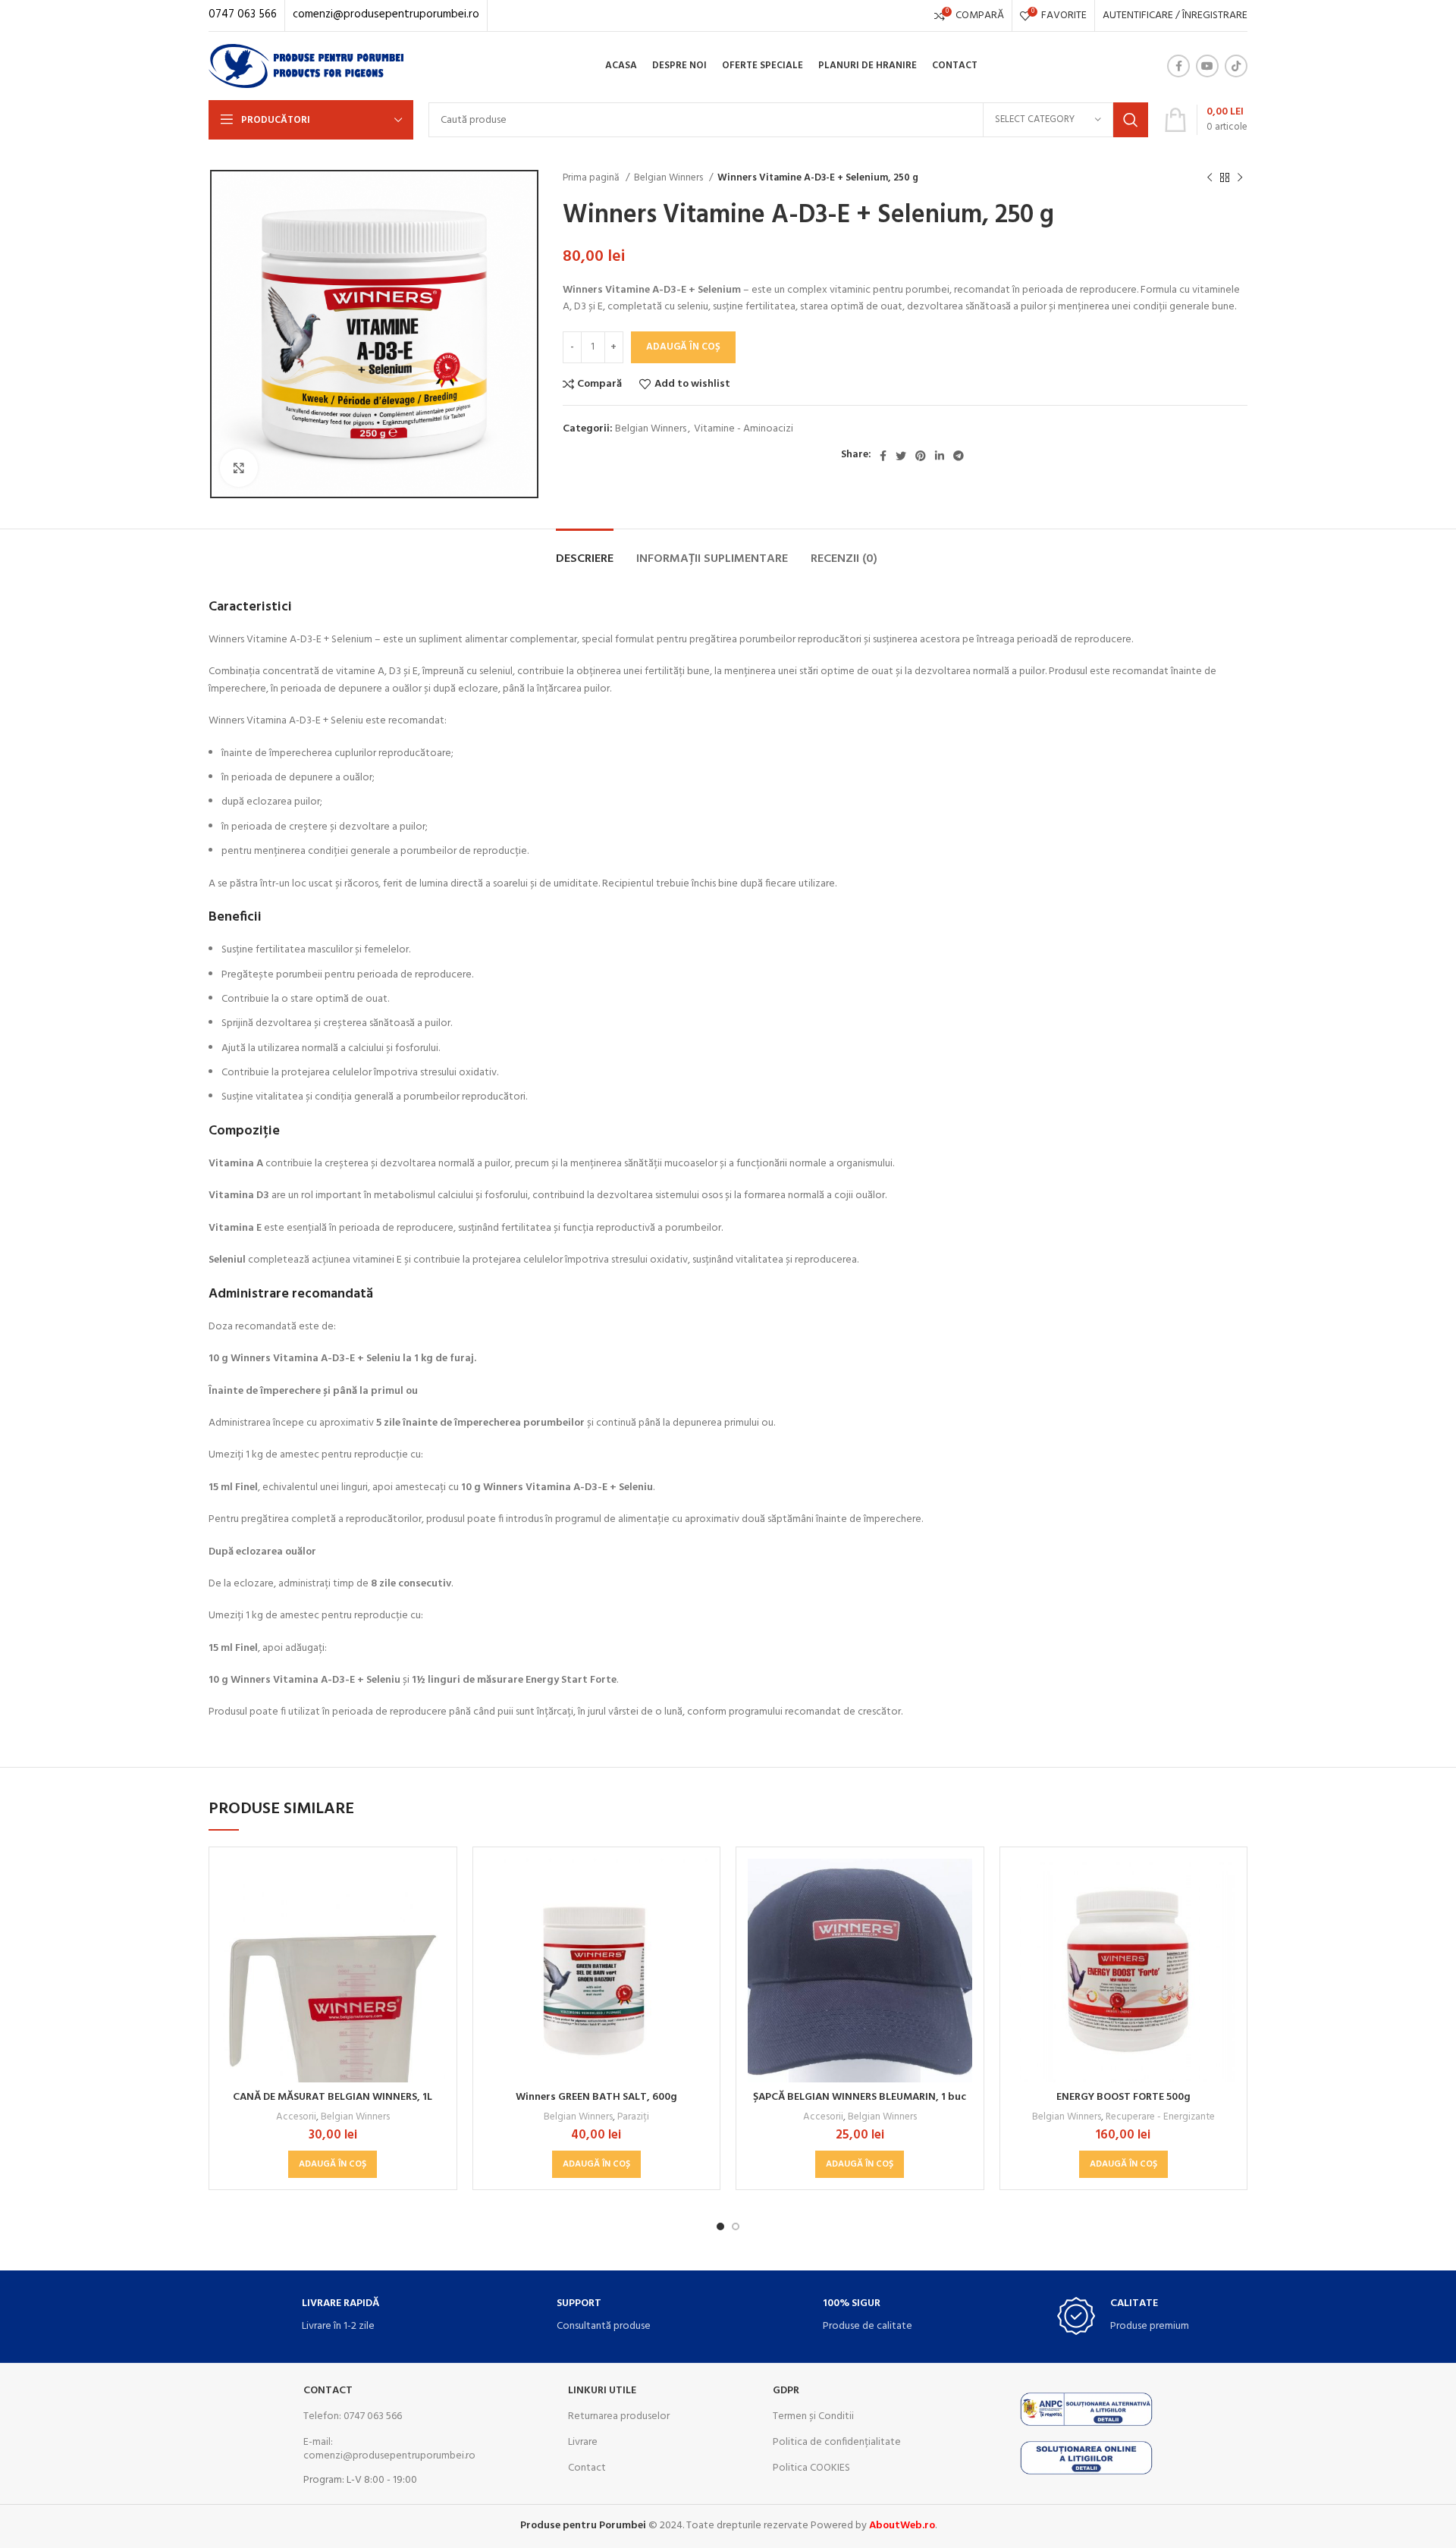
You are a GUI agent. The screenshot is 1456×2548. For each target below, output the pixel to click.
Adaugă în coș (683, 347)
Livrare (583, 2442)
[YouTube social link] (1207, 66)
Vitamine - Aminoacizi (744, 429)
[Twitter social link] (901, 456)
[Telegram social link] (959, 456)
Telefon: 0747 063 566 (353, 2416)
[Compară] (434, 1883)
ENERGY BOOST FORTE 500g (1123, 2097)
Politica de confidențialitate (837, 2442)
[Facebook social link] (1178, 66)
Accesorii (296, 2117)
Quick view (434, 1917)
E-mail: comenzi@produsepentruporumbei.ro (389, 2449)
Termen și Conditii (813, 2416)
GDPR (786, 2391)
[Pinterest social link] (921, 456)
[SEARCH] (1131, 120)
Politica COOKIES (811, 2468)
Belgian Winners (670, 178)
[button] (333, 2164)
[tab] (585, 552)
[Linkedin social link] (940, 456)
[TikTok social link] (1236, 66)
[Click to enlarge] (239, 468)
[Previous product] (1210, 178)
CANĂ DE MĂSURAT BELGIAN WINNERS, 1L (333, 2097)
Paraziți (633, 2117)
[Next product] (1240, 178)
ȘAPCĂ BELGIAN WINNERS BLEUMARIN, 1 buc (860, 2097)
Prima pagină (592, 178)
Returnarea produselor (619, 2416)
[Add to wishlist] (434, 1952)
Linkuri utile (602, 2391)
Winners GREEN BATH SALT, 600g (596, 2097)
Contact (328, 2391)
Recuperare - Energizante (1160, 2117)
